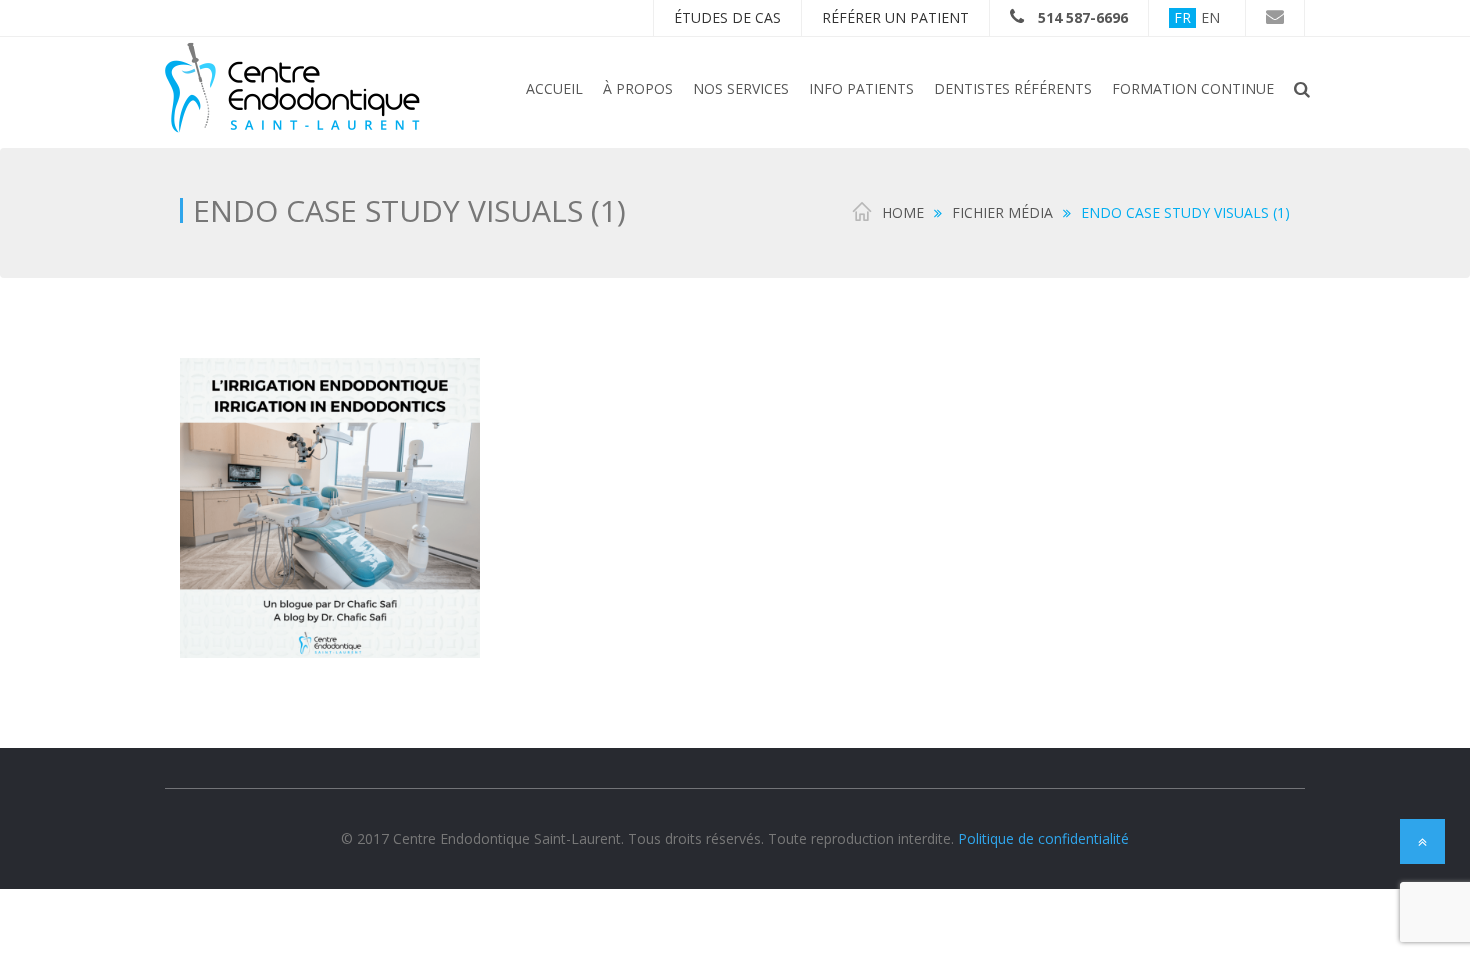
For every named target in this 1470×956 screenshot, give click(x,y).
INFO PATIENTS (861, 88)
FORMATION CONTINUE (1193, 88)
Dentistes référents (1013, 88)
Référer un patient (895, 17)
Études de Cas (727, 17)
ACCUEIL (554, 88)
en (1210, 17)
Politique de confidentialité (1043, 838)
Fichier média (1002, 212)
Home (903, 212)
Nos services (741, 88)
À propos (638, 88)
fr (1182, 17)
